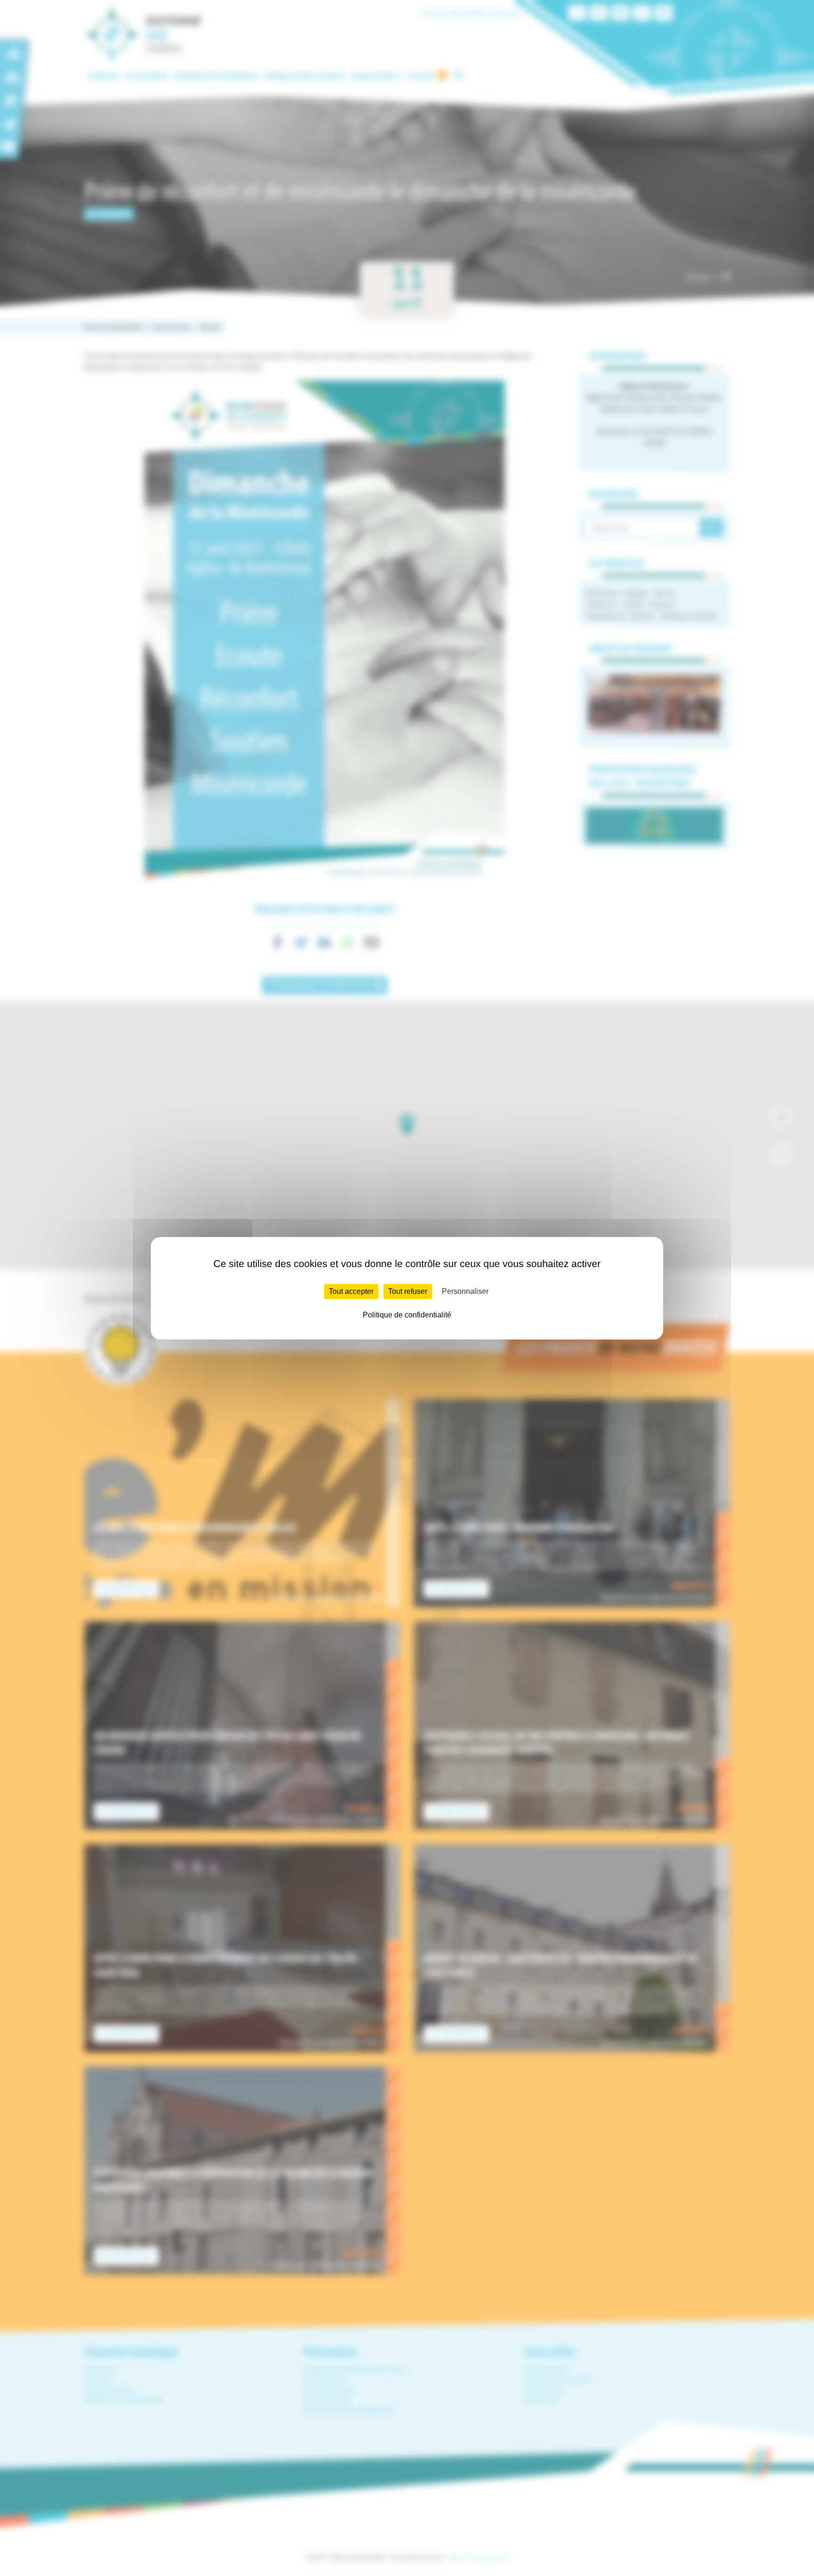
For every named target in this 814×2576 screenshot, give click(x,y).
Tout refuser (408, 1291)
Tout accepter (351, 1291)
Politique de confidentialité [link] (407, 1315)
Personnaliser (465, 1291)
